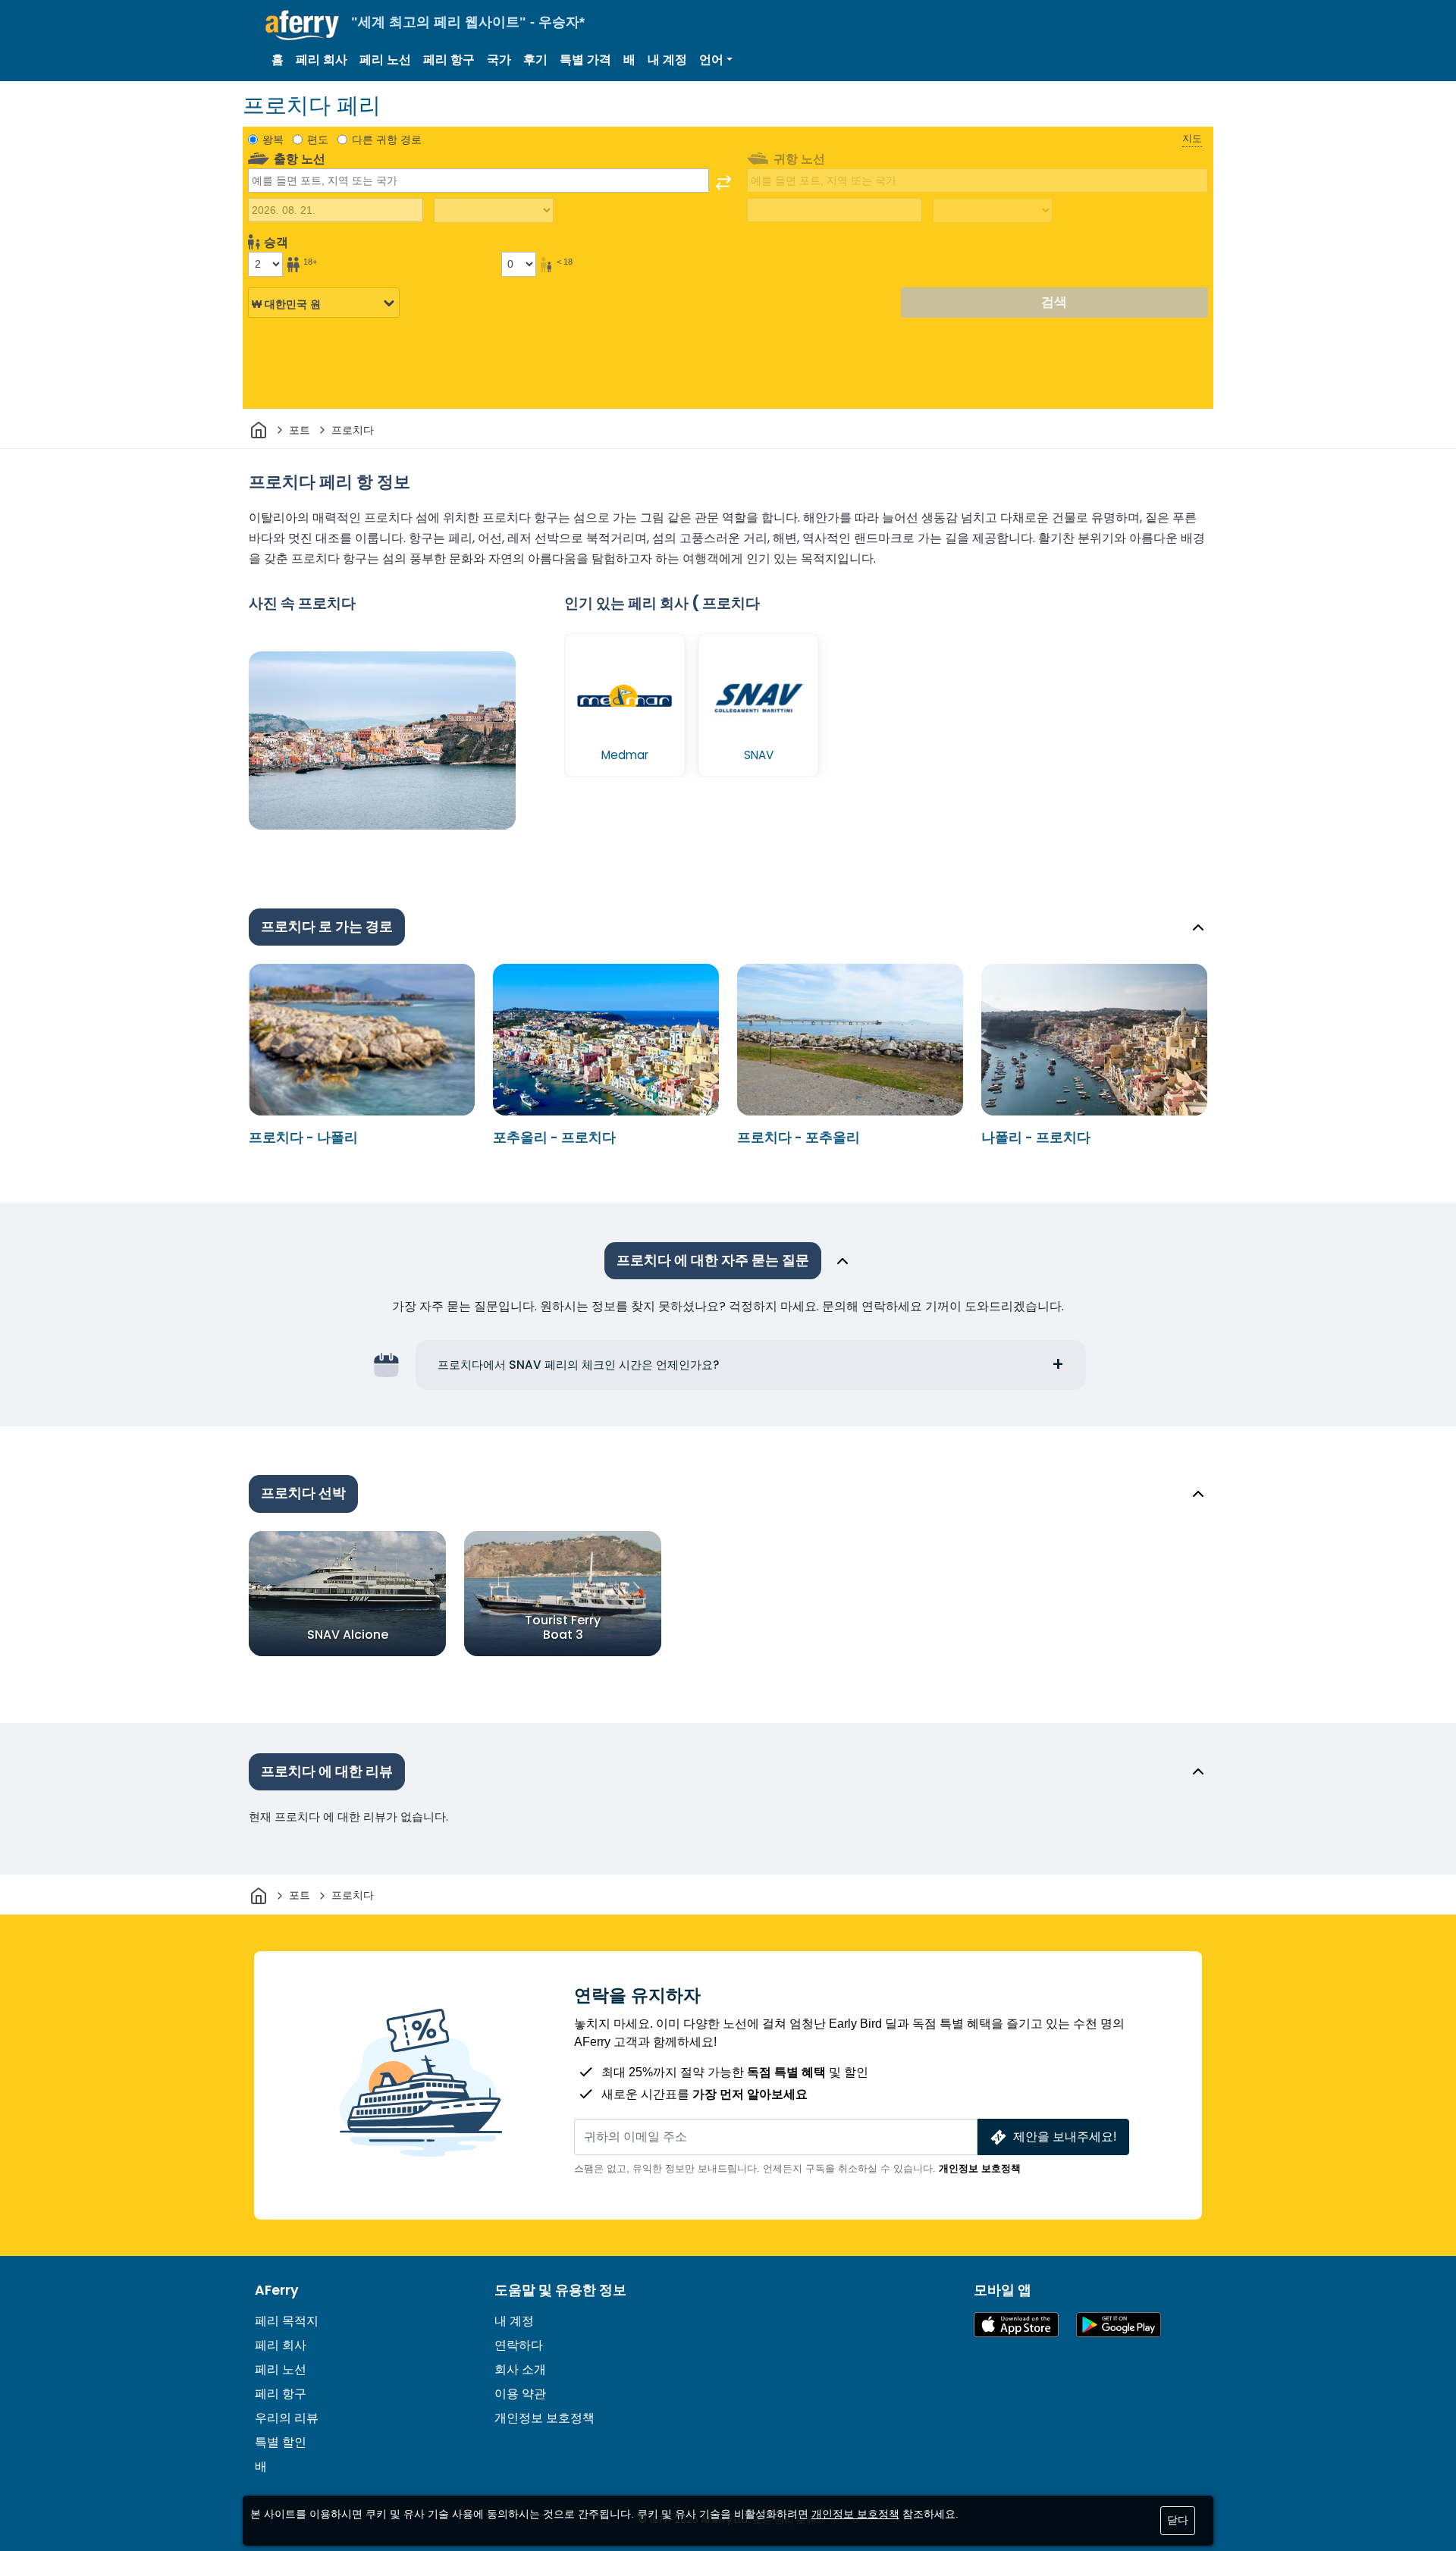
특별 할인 (281, 2442)
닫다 (1178, 2520)
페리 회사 (322, 60)
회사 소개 (520, 2369)
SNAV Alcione (348, 1634)
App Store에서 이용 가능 (1016, 2325)
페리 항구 (449, 60)
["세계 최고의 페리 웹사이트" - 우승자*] (302, 25)
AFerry (277, 2290)
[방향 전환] (723, 183)
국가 (499, 60)
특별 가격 (585, 60)
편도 (318, 140)
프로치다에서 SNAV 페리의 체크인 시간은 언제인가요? (579, 1365)
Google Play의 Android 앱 (1119, 2325)
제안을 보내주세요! (1065, 2137)
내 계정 (667, 60)
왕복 (273, 140)
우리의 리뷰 (287, 2418)
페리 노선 (385, 60)
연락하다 (519, 2345)
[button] (716, 60)
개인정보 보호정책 (980, 2168)
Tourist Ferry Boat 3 (563, 1627)
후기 (535, 60)
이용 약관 (520, 2394)
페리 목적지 (287, 2321)
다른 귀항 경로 (387, 140)
